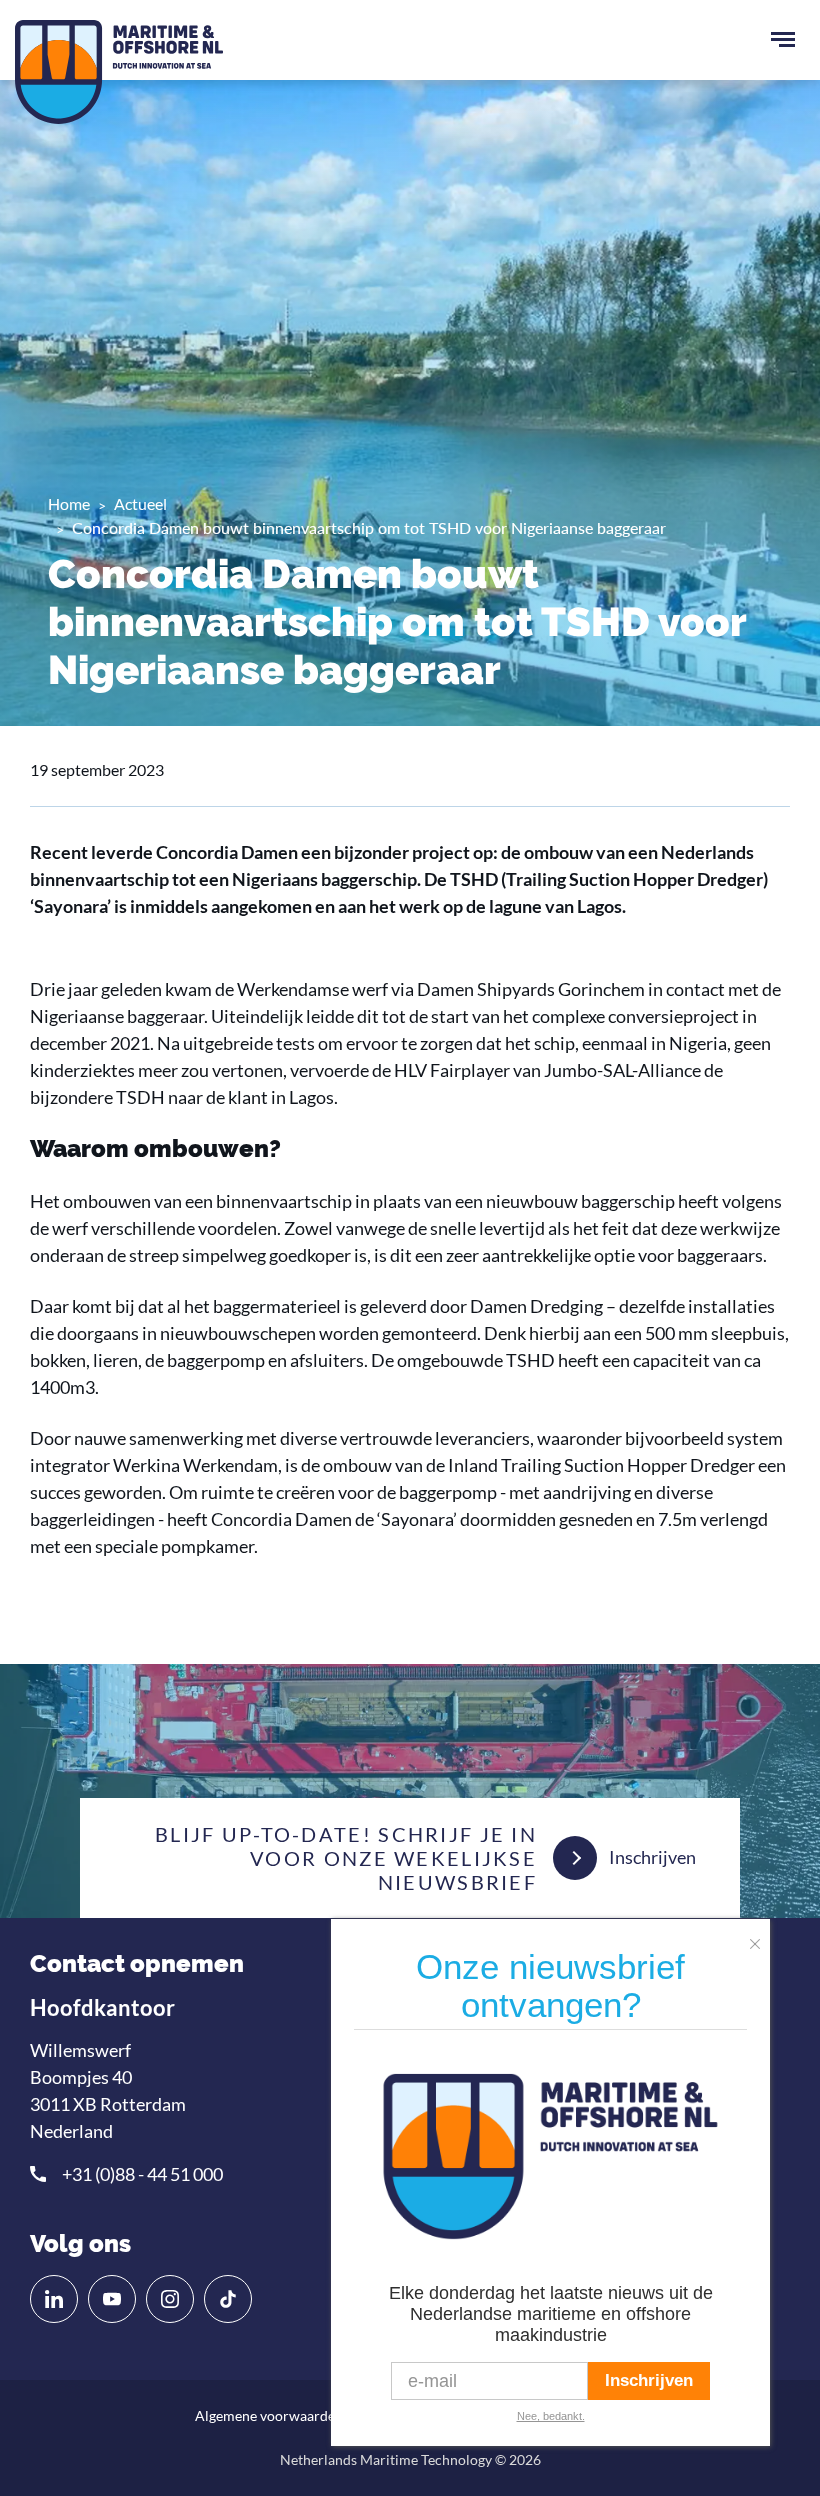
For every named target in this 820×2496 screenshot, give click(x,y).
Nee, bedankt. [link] (551, 2416)
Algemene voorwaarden (269, 2415)
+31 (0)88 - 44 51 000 (142, 2174)
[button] (760, 1937)
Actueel (140, 503)
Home (69, 503)
